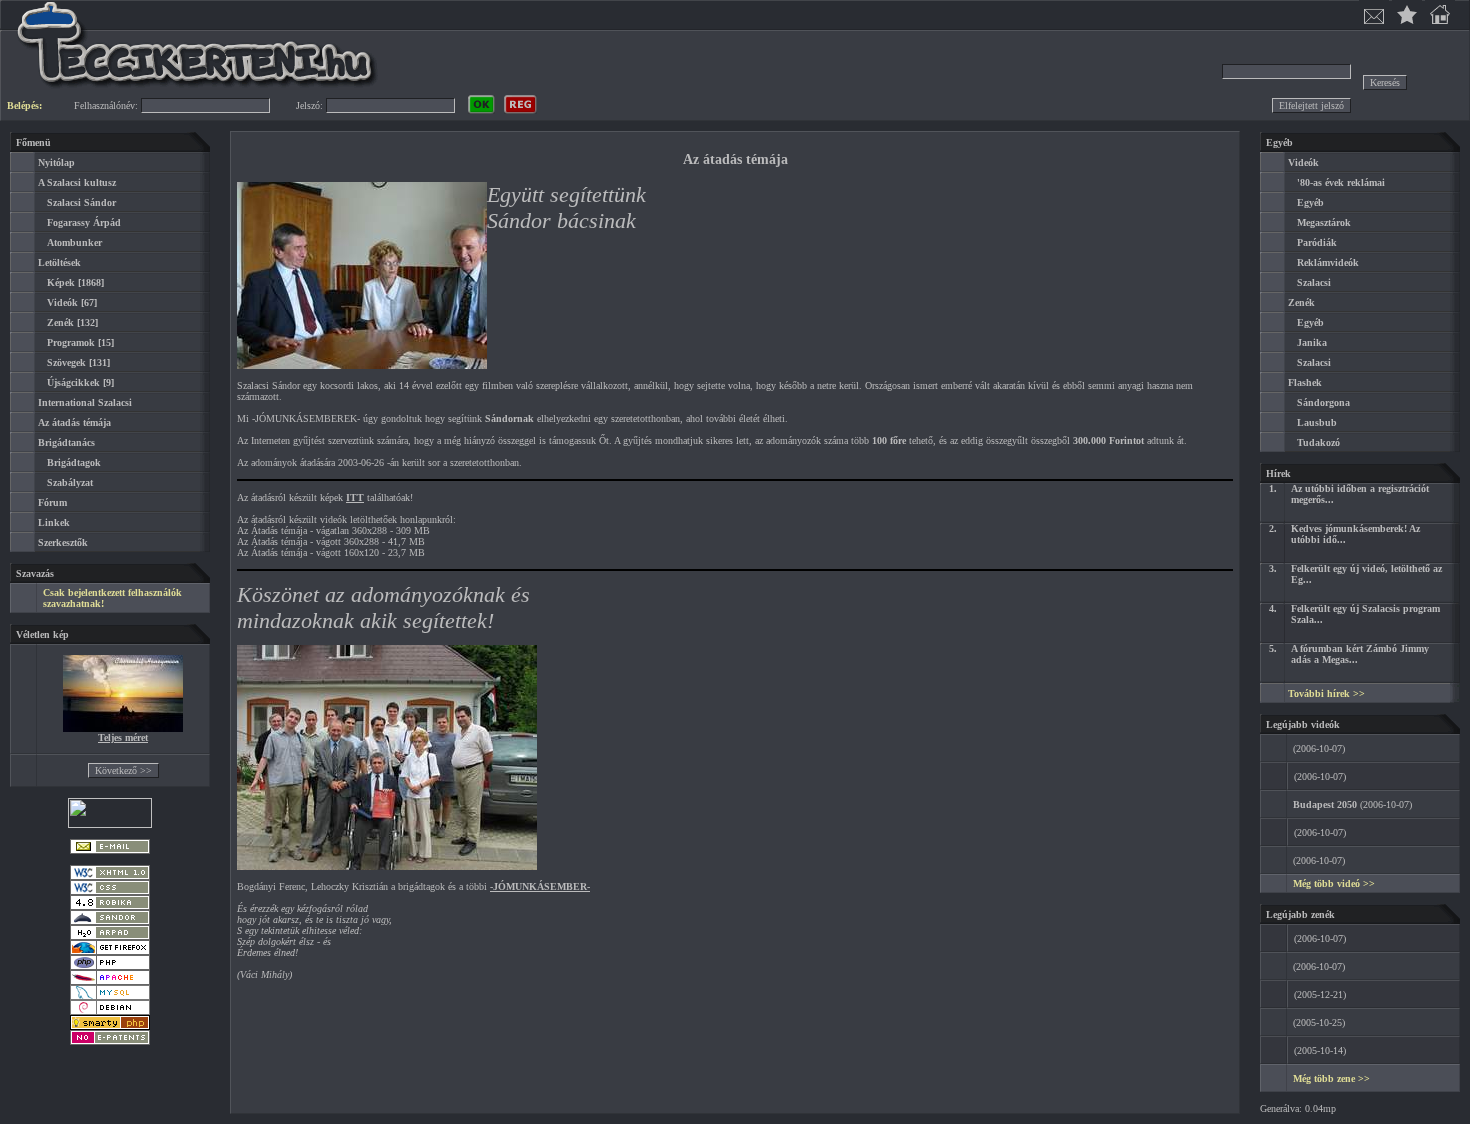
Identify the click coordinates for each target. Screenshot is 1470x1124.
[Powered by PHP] (110, 966)
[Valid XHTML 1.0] (110, 876)
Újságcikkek (73, 382)
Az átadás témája (74, 422)
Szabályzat (70, 482)
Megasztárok (1324, 222)
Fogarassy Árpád (84, 222)
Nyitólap (56, 162)
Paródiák (1317, 242)
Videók (62, 302)
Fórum (52, 502)
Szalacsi (1314, 282)
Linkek (54, 522)
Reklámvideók (1328, 262)
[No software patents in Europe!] (110, 1041)
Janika (1312, 342)
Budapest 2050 (1325, 804)
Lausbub (1317, 422)
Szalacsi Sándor (81, 202)
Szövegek (66, 362)
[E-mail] (110, 850)
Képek (61, 282)
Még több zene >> (1331, 1078)
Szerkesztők (63, 542)
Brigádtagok (74, 462)
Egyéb (1310, 202)
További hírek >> (1326, 693)
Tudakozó (1318, 442)
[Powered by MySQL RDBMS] (110, 996)
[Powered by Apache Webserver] (110, 981)
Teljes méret (123, 737)
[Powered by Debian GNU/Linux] (110, 1011)
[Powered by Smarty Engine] (110, 1026)
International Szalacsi (85, 402)
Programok (71, 342)
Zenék (60, 322)
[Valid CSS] (110, 891)
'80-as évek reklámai (1341, 182)
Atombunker (74, 242)
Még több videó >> (1334, 883)
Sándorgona (1323, 402)
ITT (355, 497)
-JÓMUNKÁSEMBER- (540, 886)
